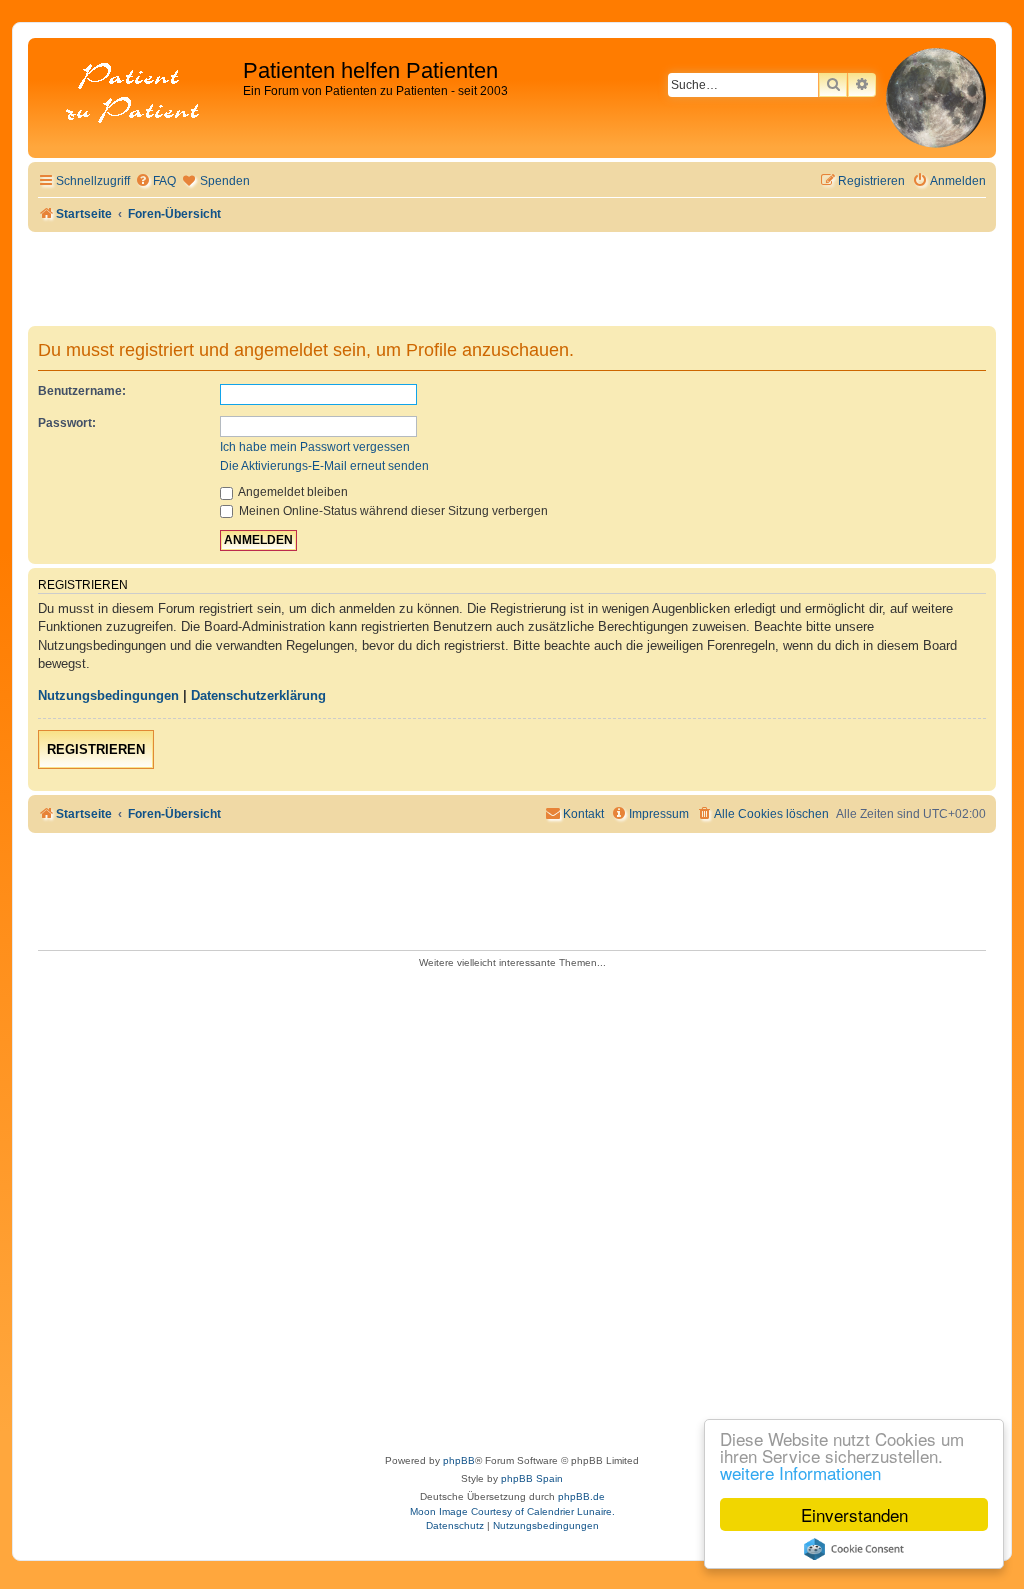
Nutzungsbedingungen (108, 695)
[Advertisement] (512, 1205)
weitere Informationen (800, 1472)
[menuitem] (155, 181)
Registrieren (96, 749)
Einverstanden (854, 1514)
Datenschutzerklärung (258, 695)
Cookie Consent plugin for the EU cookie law (854, 1549)
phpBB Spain (532, 1478)
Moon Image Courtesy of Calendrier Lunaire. (512, 1511)
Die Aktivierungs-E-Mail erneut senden (324, 466)
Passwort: (67, 423)
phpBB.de (581, 1496)
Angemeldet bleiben (292, 492)
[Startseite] (138, 94)
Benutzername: (82, 391)
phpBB (459, 1460)
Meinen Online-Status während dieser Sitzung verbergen (392, 511)
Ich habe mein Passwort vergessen (315, 447)
